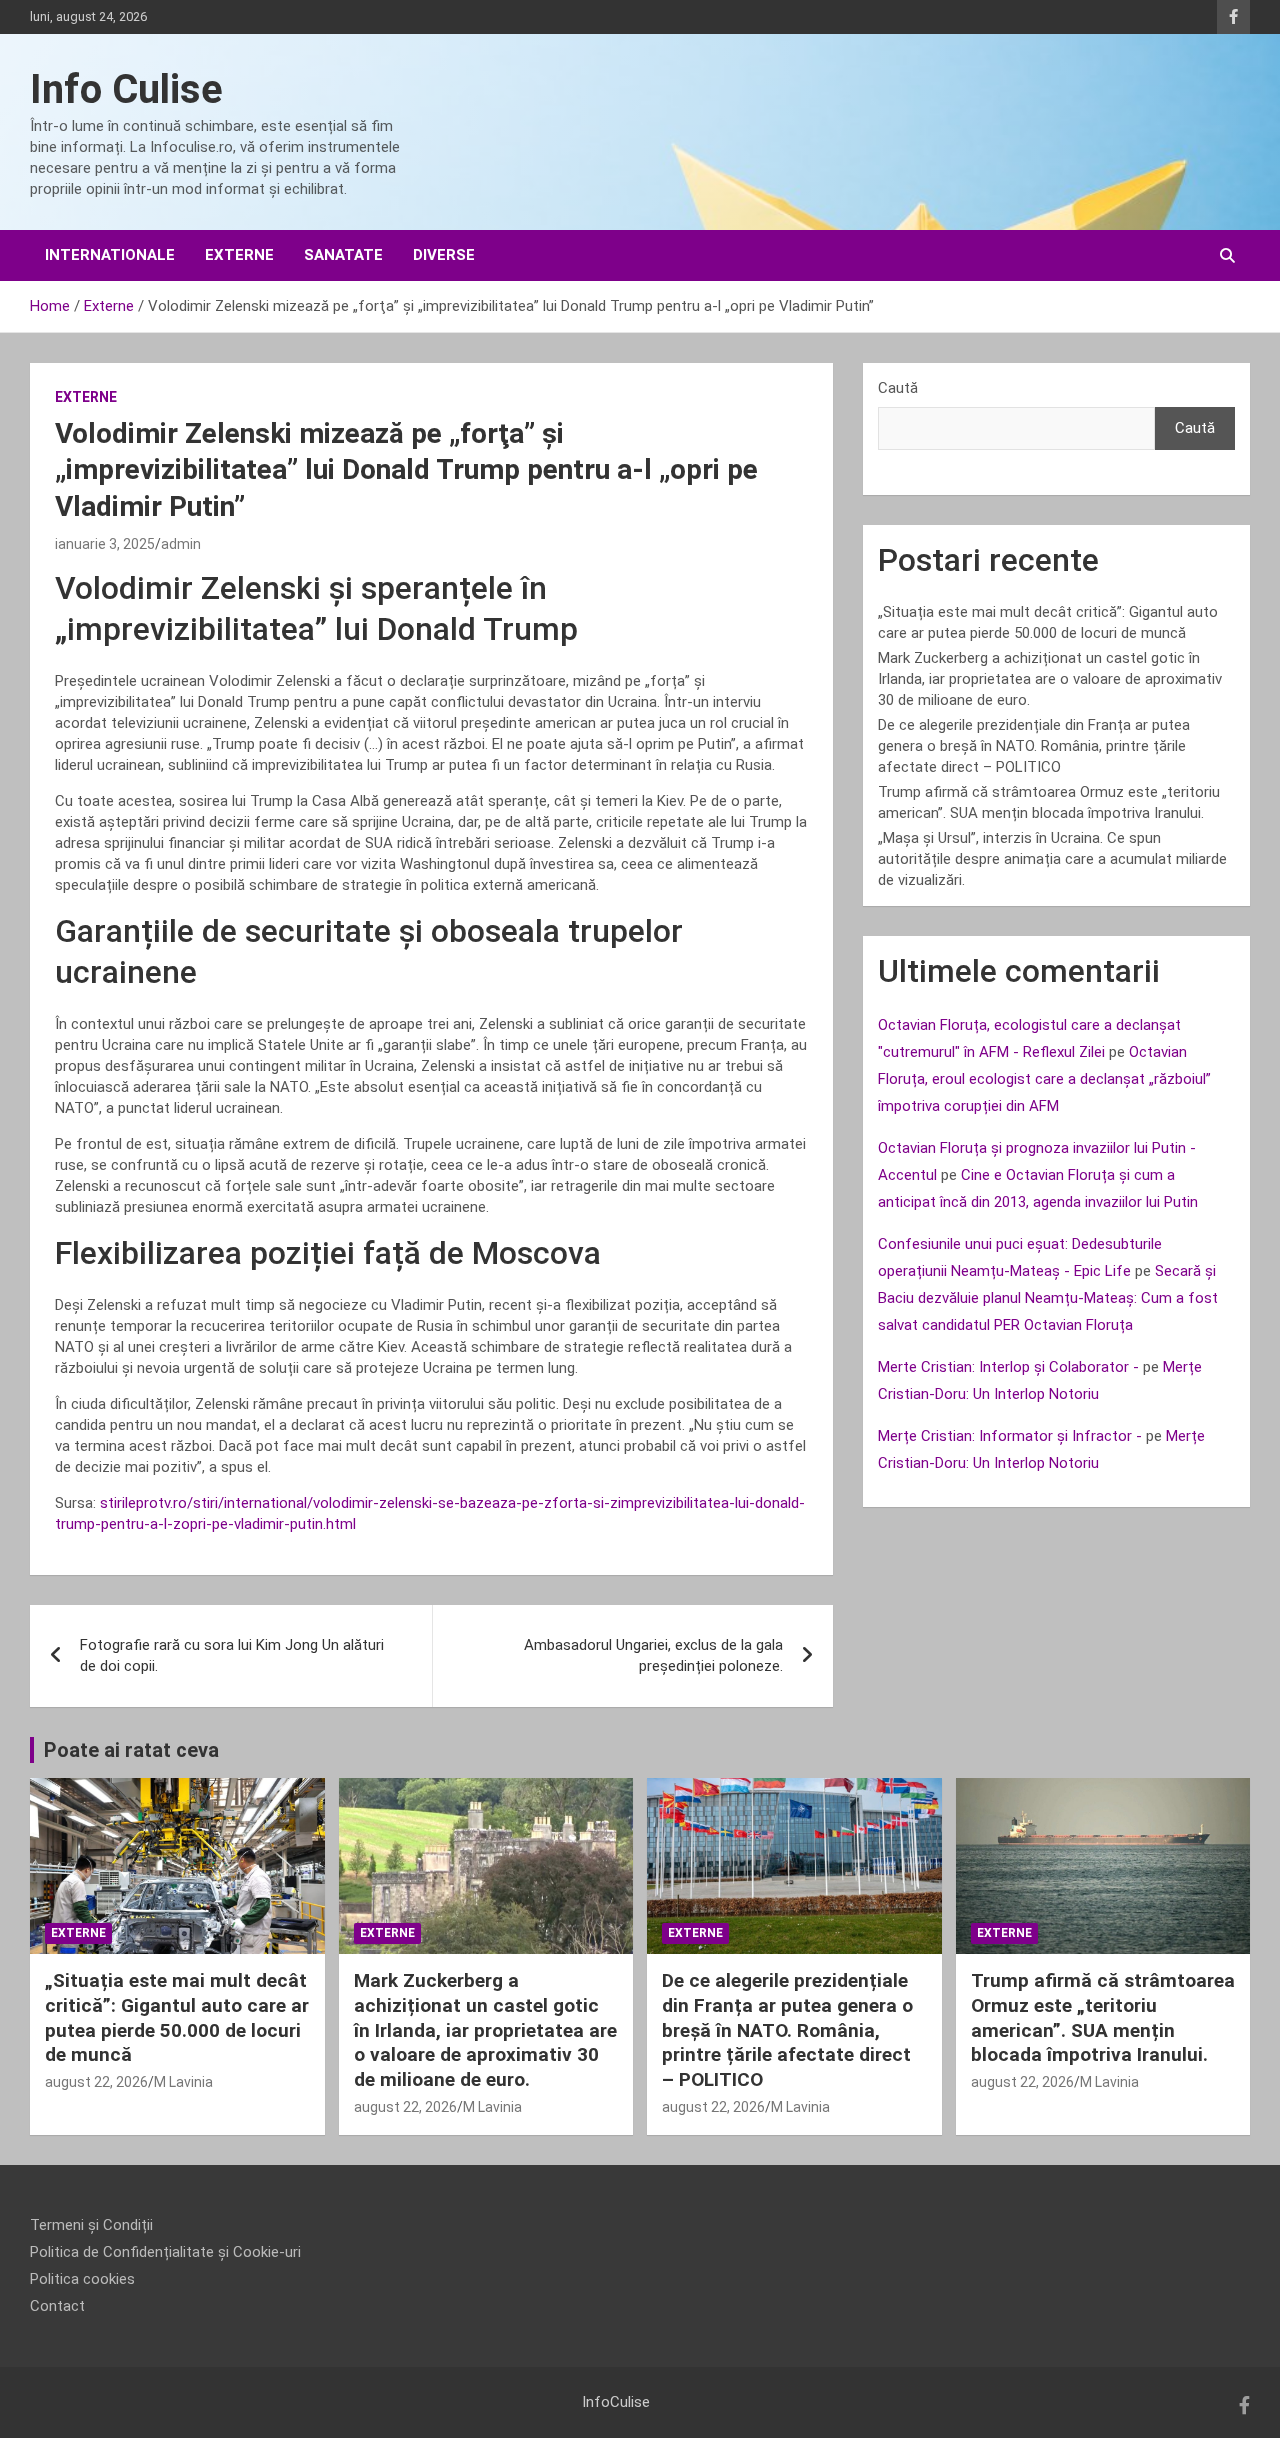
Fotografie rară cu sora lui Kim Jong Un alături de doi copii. (232, 1655)
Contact (57, 2306)
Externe (239, 255)
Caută (898, 388)
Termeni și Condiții (91, 2225)
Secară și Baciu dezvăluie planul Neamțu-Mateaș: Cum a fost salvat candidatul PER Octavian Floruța (1048, 1298)
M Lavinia (183, 2082)
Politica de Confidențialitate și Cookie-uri (165, 2252)
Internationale (110, 255)
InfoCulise (616, 2402)
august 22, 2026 (96, 2082)
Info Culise (126, 89)
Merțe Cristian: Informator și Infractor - (1010, 1436)
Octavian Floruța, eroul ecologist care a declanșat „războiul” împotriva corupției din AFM (1044, 1079)
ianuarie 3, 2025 (105, 544)
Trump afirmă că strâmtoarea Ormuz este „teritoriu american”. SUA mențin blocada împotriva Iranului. (1103, 2017)
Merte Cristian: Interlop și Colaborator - (1008, 1367)
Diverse (444, 255)
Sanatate (343, 255)
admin (181, 544)
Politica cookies (82, 2279)
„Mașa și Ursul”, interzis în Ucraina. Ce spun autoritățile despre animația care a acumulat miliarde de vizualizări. (1052, 859)
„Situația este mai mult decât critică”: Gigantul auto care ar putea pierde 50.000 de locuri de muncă (177, 2017)
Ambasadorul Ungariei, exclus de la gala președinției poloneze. (653, 1655)
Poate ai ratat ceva (131, 1750)
